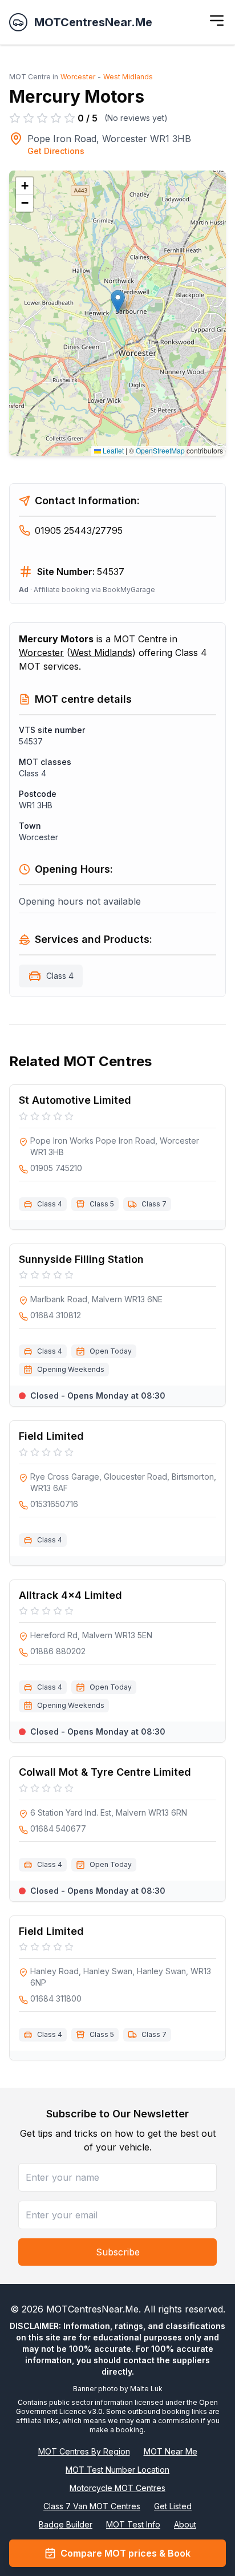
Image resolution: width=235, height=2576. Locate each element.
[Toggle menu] (217, 21)
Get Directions (56, 151)
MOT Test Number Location (117, 2470)
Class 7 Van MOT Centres (92, 2506)
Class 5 (102, 1204)
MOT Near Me (171, 2451)
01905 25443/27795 (79, 530)
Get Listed (173, 2506)
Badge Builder (66, 2524)
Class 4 (60, 976)
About (185, 2524)
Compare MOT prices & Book (125, 2553)
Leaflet (112, 450)
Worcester (78, 77)
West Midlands (128, 77)
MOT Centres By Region (84, 2451)
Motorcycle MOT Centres (117, 2488)
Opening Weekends (71, 1369)
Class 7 (154, 1204)
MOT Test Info (133, 2524)
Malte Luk (146, 2389)
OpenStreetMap (160, 450)
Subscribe (118, 2252)
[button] (118, 301)
